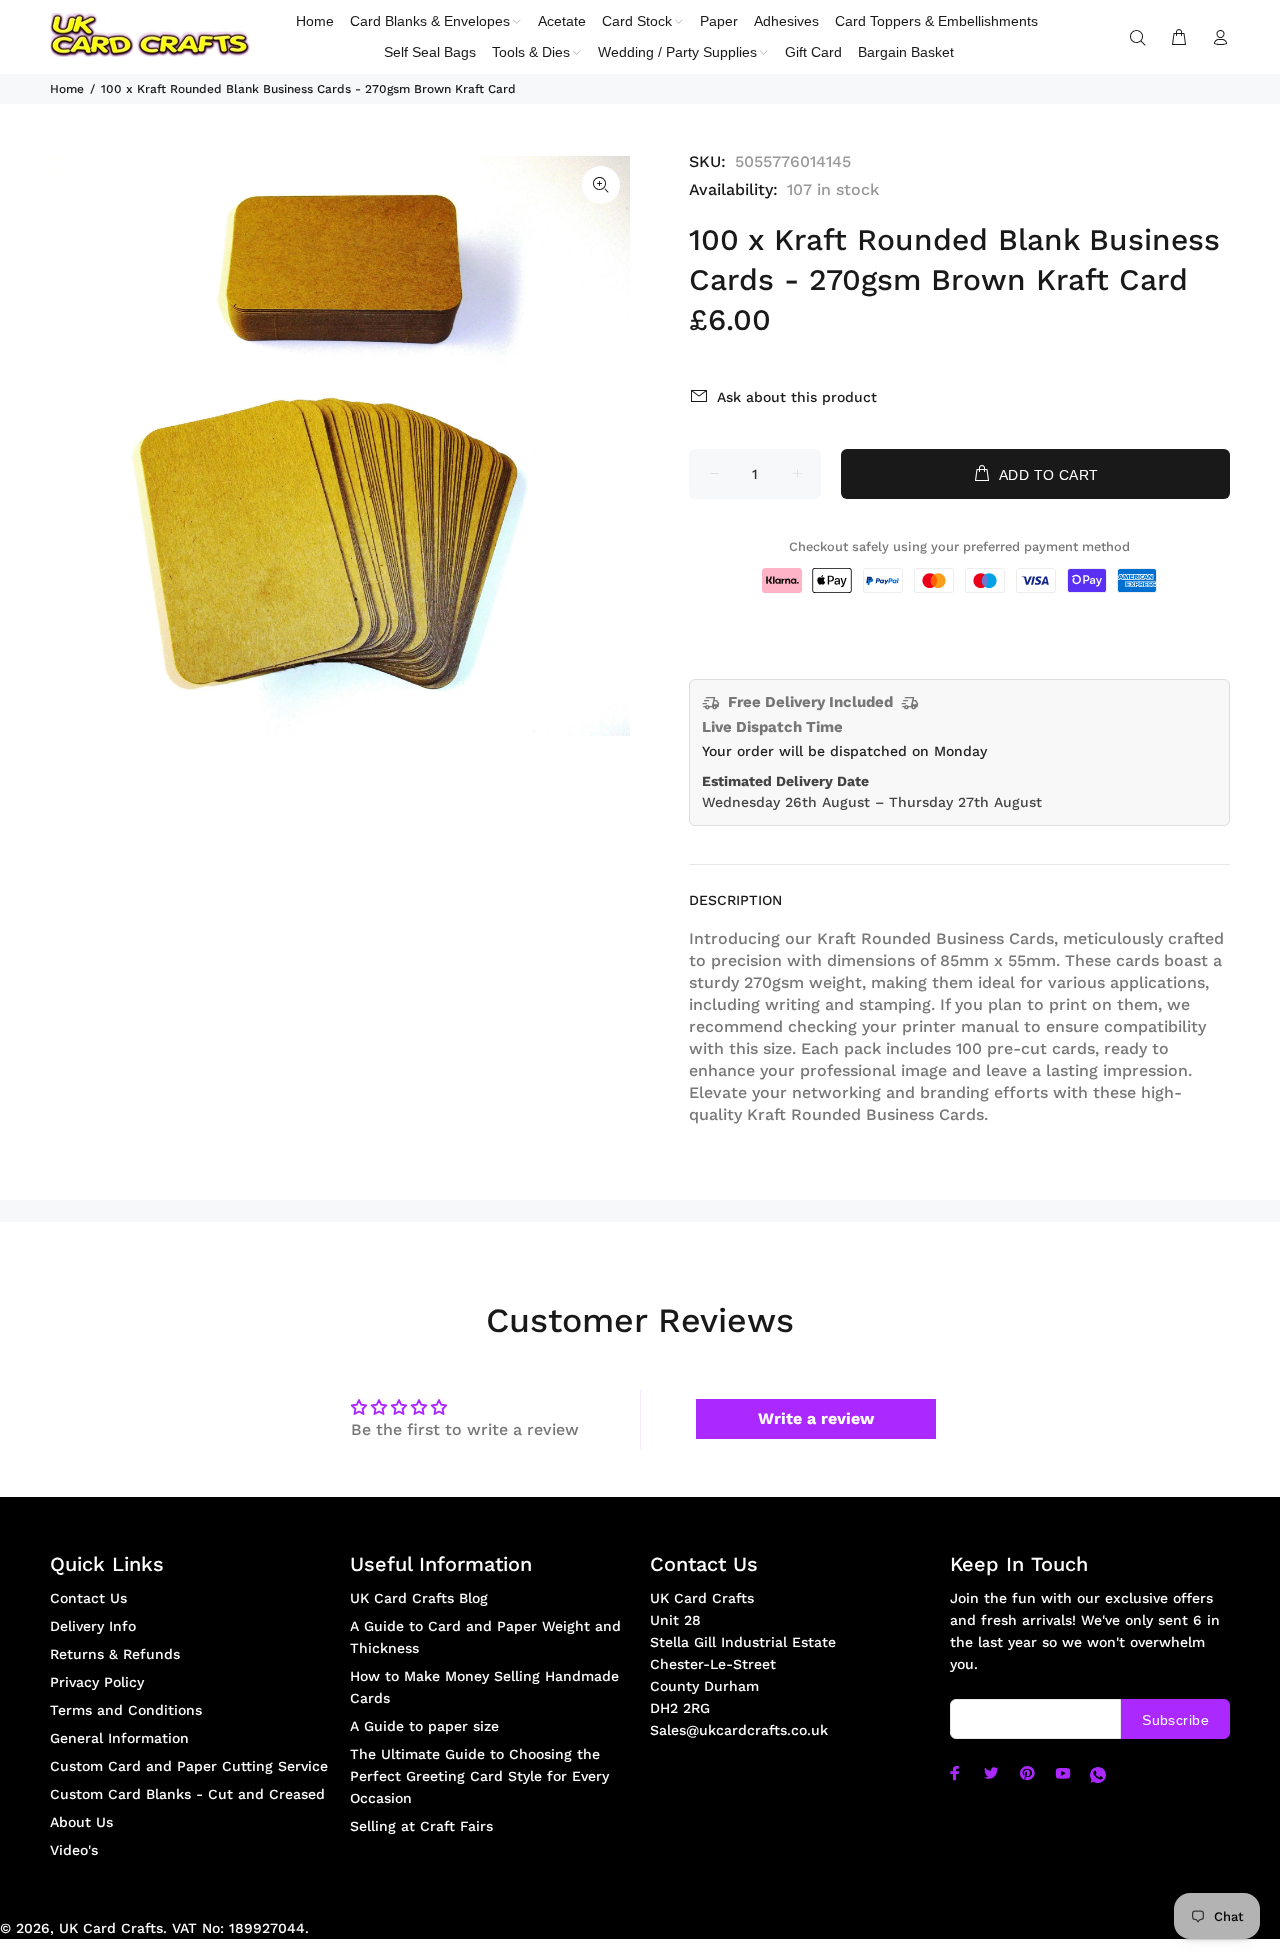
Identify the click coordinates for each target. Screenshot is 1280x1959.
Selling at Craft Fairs (421, 1826)
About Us (81, 1822)
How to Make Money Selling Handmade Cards (484, 1687)
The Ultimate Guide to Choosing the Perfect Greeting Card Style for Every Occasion (479, 1776)
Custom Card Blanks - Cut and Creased (187, 1794)
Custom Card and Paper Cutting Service (189, 1766)
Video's (74, 1850)
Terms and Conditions (126, 1710)
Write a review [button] (816, 1418)
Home (67, 89)
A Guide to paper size (424, 1726)
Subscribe (1175, 1720)
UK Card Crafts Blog (419, 1598)
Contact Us (88, 1598)
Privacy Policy (97, 1682)
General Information (119, 1738)
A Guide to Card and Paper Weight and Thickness (485, 1637)
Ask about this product (797, 397)
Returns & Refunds (115, 1654)
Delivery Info (93, 1626)
